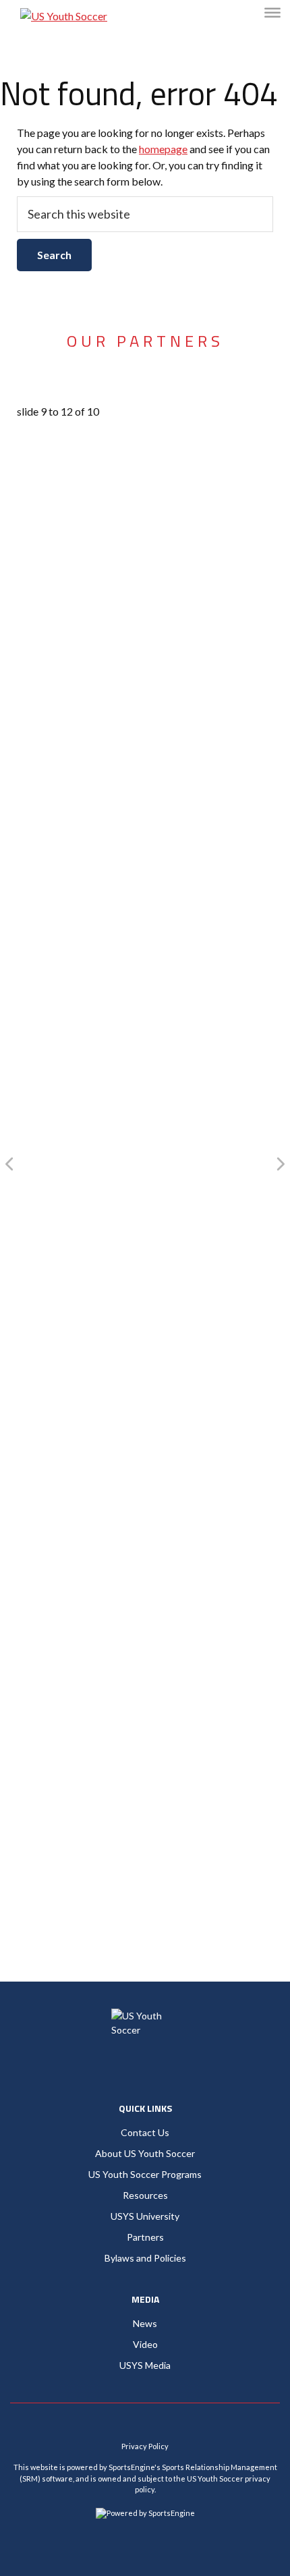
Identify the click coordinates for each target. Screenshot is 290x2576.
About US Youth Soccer (145, 2153)
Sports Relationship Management (220, 2467)
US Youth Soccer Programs (145, 2174)
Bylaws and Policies (145, 2258)
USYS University (145, 2216)
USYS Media (145, 2365)
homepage (163, 149)
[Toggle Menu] (272, 12)
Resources (145, 2195)
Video (145, 2344)
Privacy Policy (145, 2446)
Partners (145, 2237)
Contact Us (145, 2132)
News (145, 2323)
